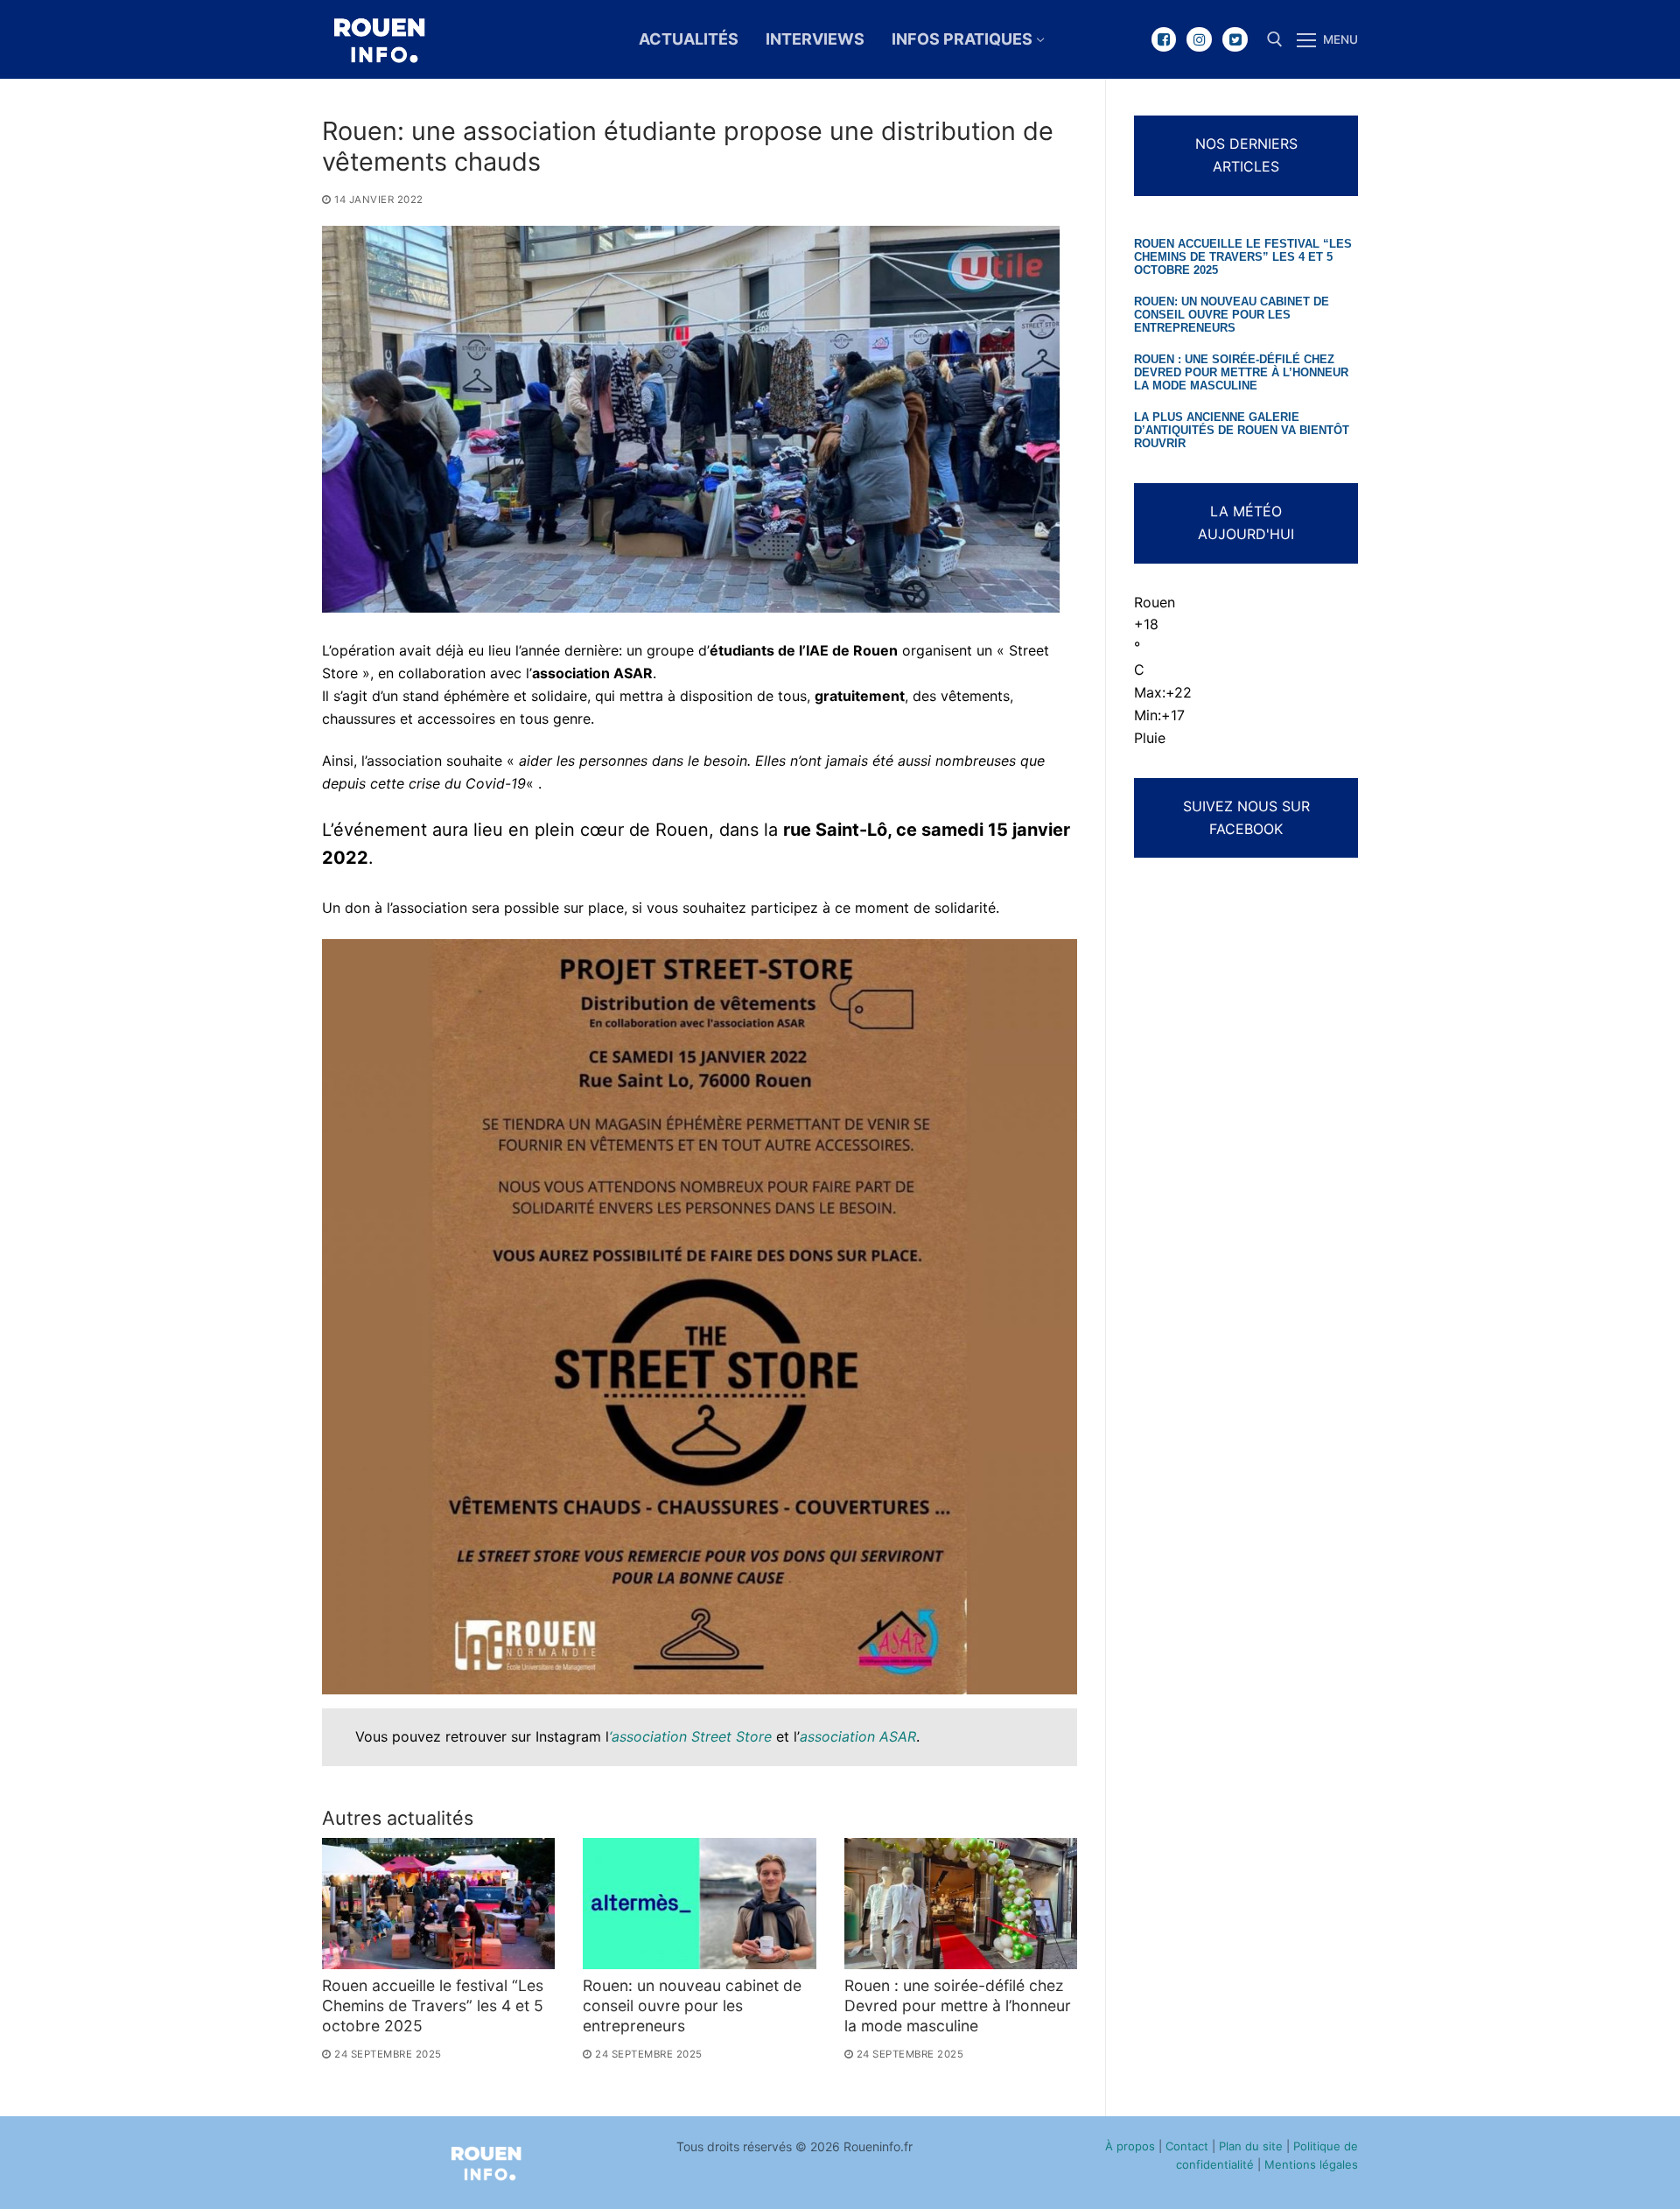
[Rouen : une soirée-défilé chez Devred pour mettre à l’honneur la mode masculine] (961, 1904)
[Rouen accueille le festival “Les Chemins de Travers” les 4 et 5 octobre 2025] (438, 1904)
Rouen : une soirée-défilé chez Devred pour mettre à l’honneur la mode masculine (958, 2006)
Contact (1187, 2146)
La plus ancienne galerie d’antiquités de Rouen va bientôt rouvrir (1242, 431)
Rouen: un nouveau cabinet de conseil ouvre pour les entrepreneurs (692, 2006)
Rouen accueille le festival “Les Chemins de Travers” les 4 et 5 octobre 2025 (433, 2006)
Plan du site (1251, 2146)
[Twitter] (1235, 40)
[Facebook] (1164, 40)
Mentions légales (1311, 2164)
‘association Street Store (690, 1736)
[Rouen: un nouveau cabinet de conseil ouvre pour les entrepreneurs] (699, 1904)
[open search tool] (1275, 39)
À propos (1130, 2146)
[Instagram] (1199, 40)
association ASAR (858, 1736)
